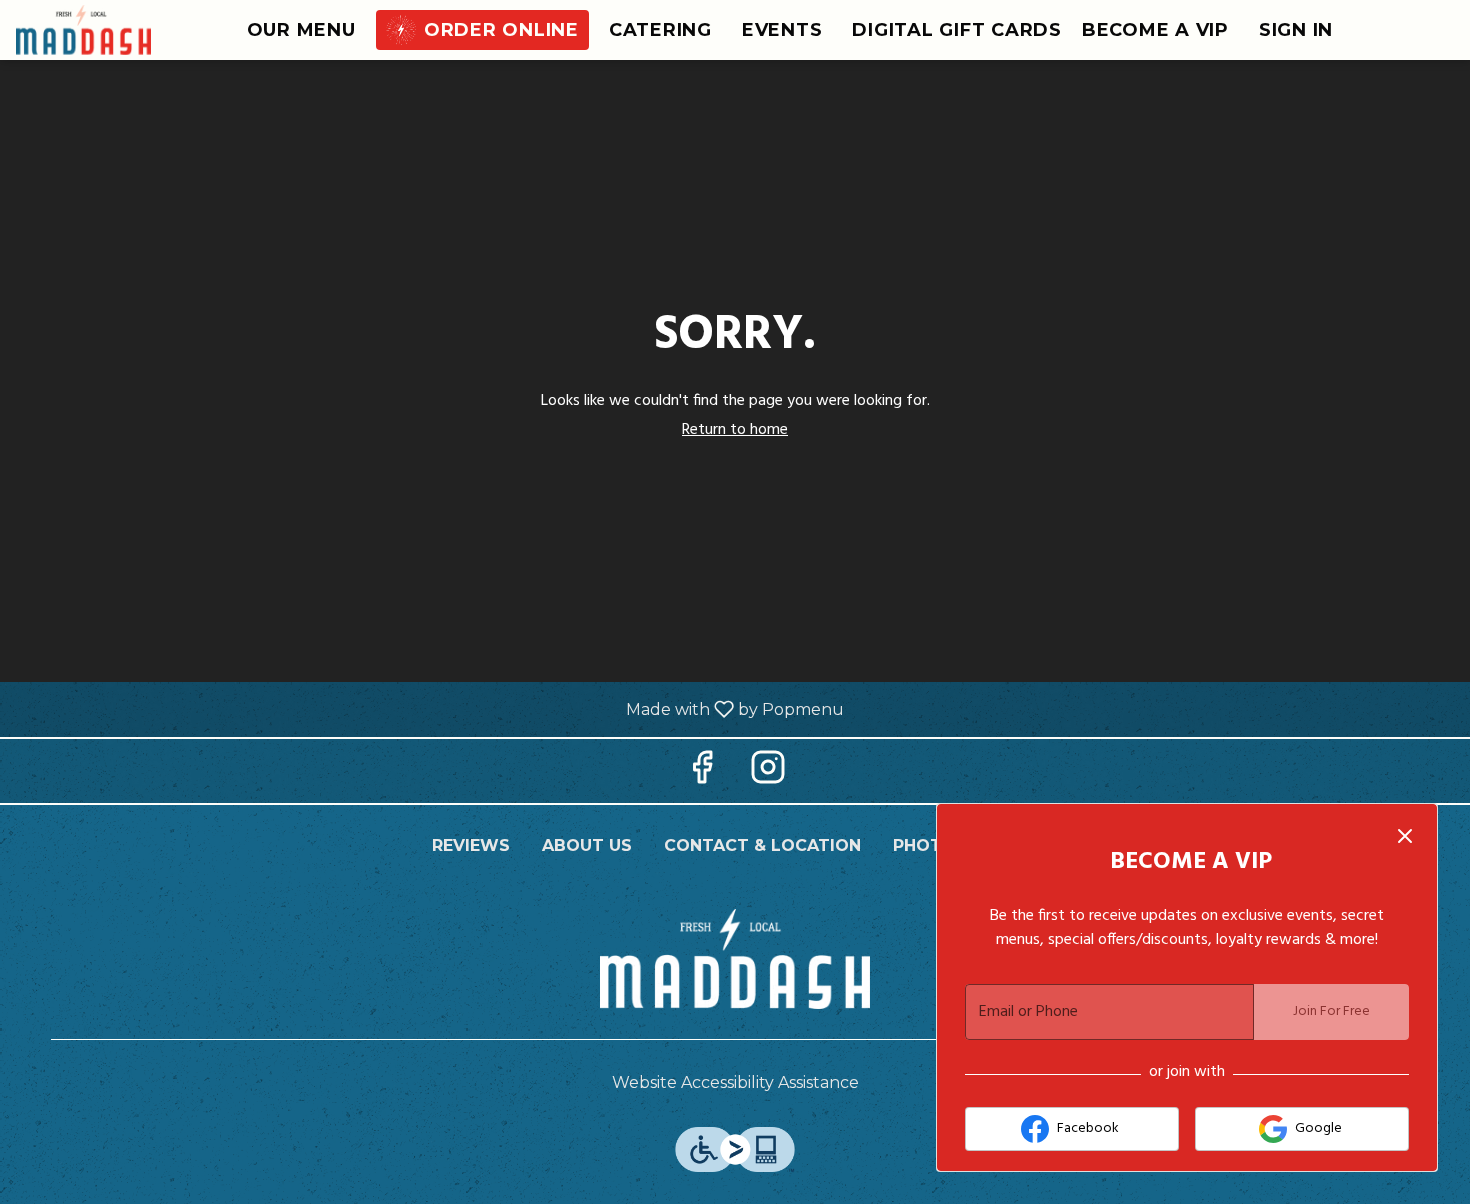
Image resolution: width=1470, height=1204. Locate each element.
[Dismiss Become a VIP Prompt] (1405, 836)
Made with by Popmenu (429, 708)
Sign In (1296, 30)
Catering (660, 30)
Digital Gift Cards (957, 30)
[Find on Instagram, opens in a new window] (768, 775)
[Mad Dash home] (106, 30)
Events (782, 30)
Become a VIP (1155, 30)
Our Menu (301, 30)
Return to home (735, 430)
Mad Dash (735, 959)
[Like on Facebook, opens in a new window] (702, 775)
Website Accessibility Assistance (735, 1082)
